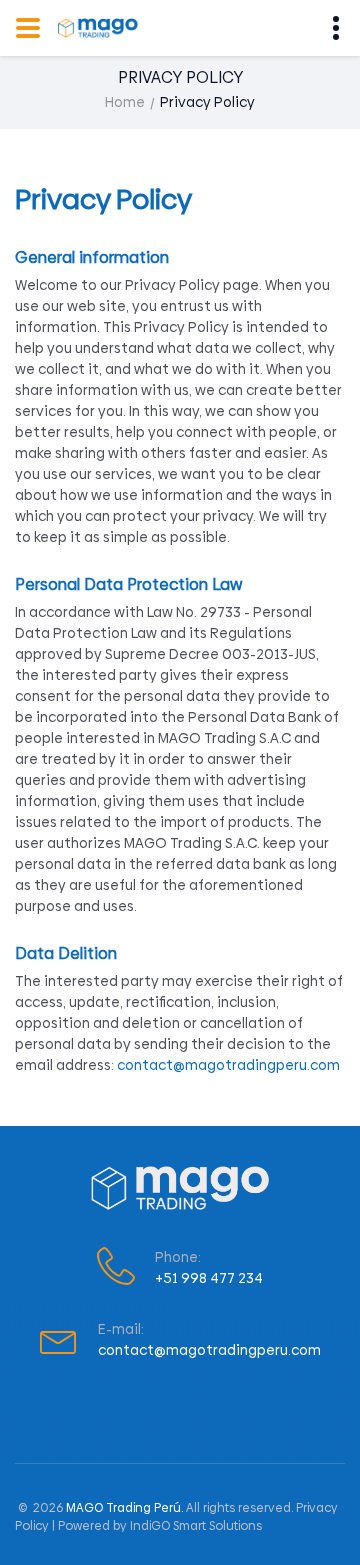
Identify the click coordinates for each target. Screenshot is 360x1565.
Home (125, 102)
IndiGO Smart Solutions (196, 1526)
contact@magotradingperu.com (228, 1065)
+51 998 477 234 (209, 1278)
